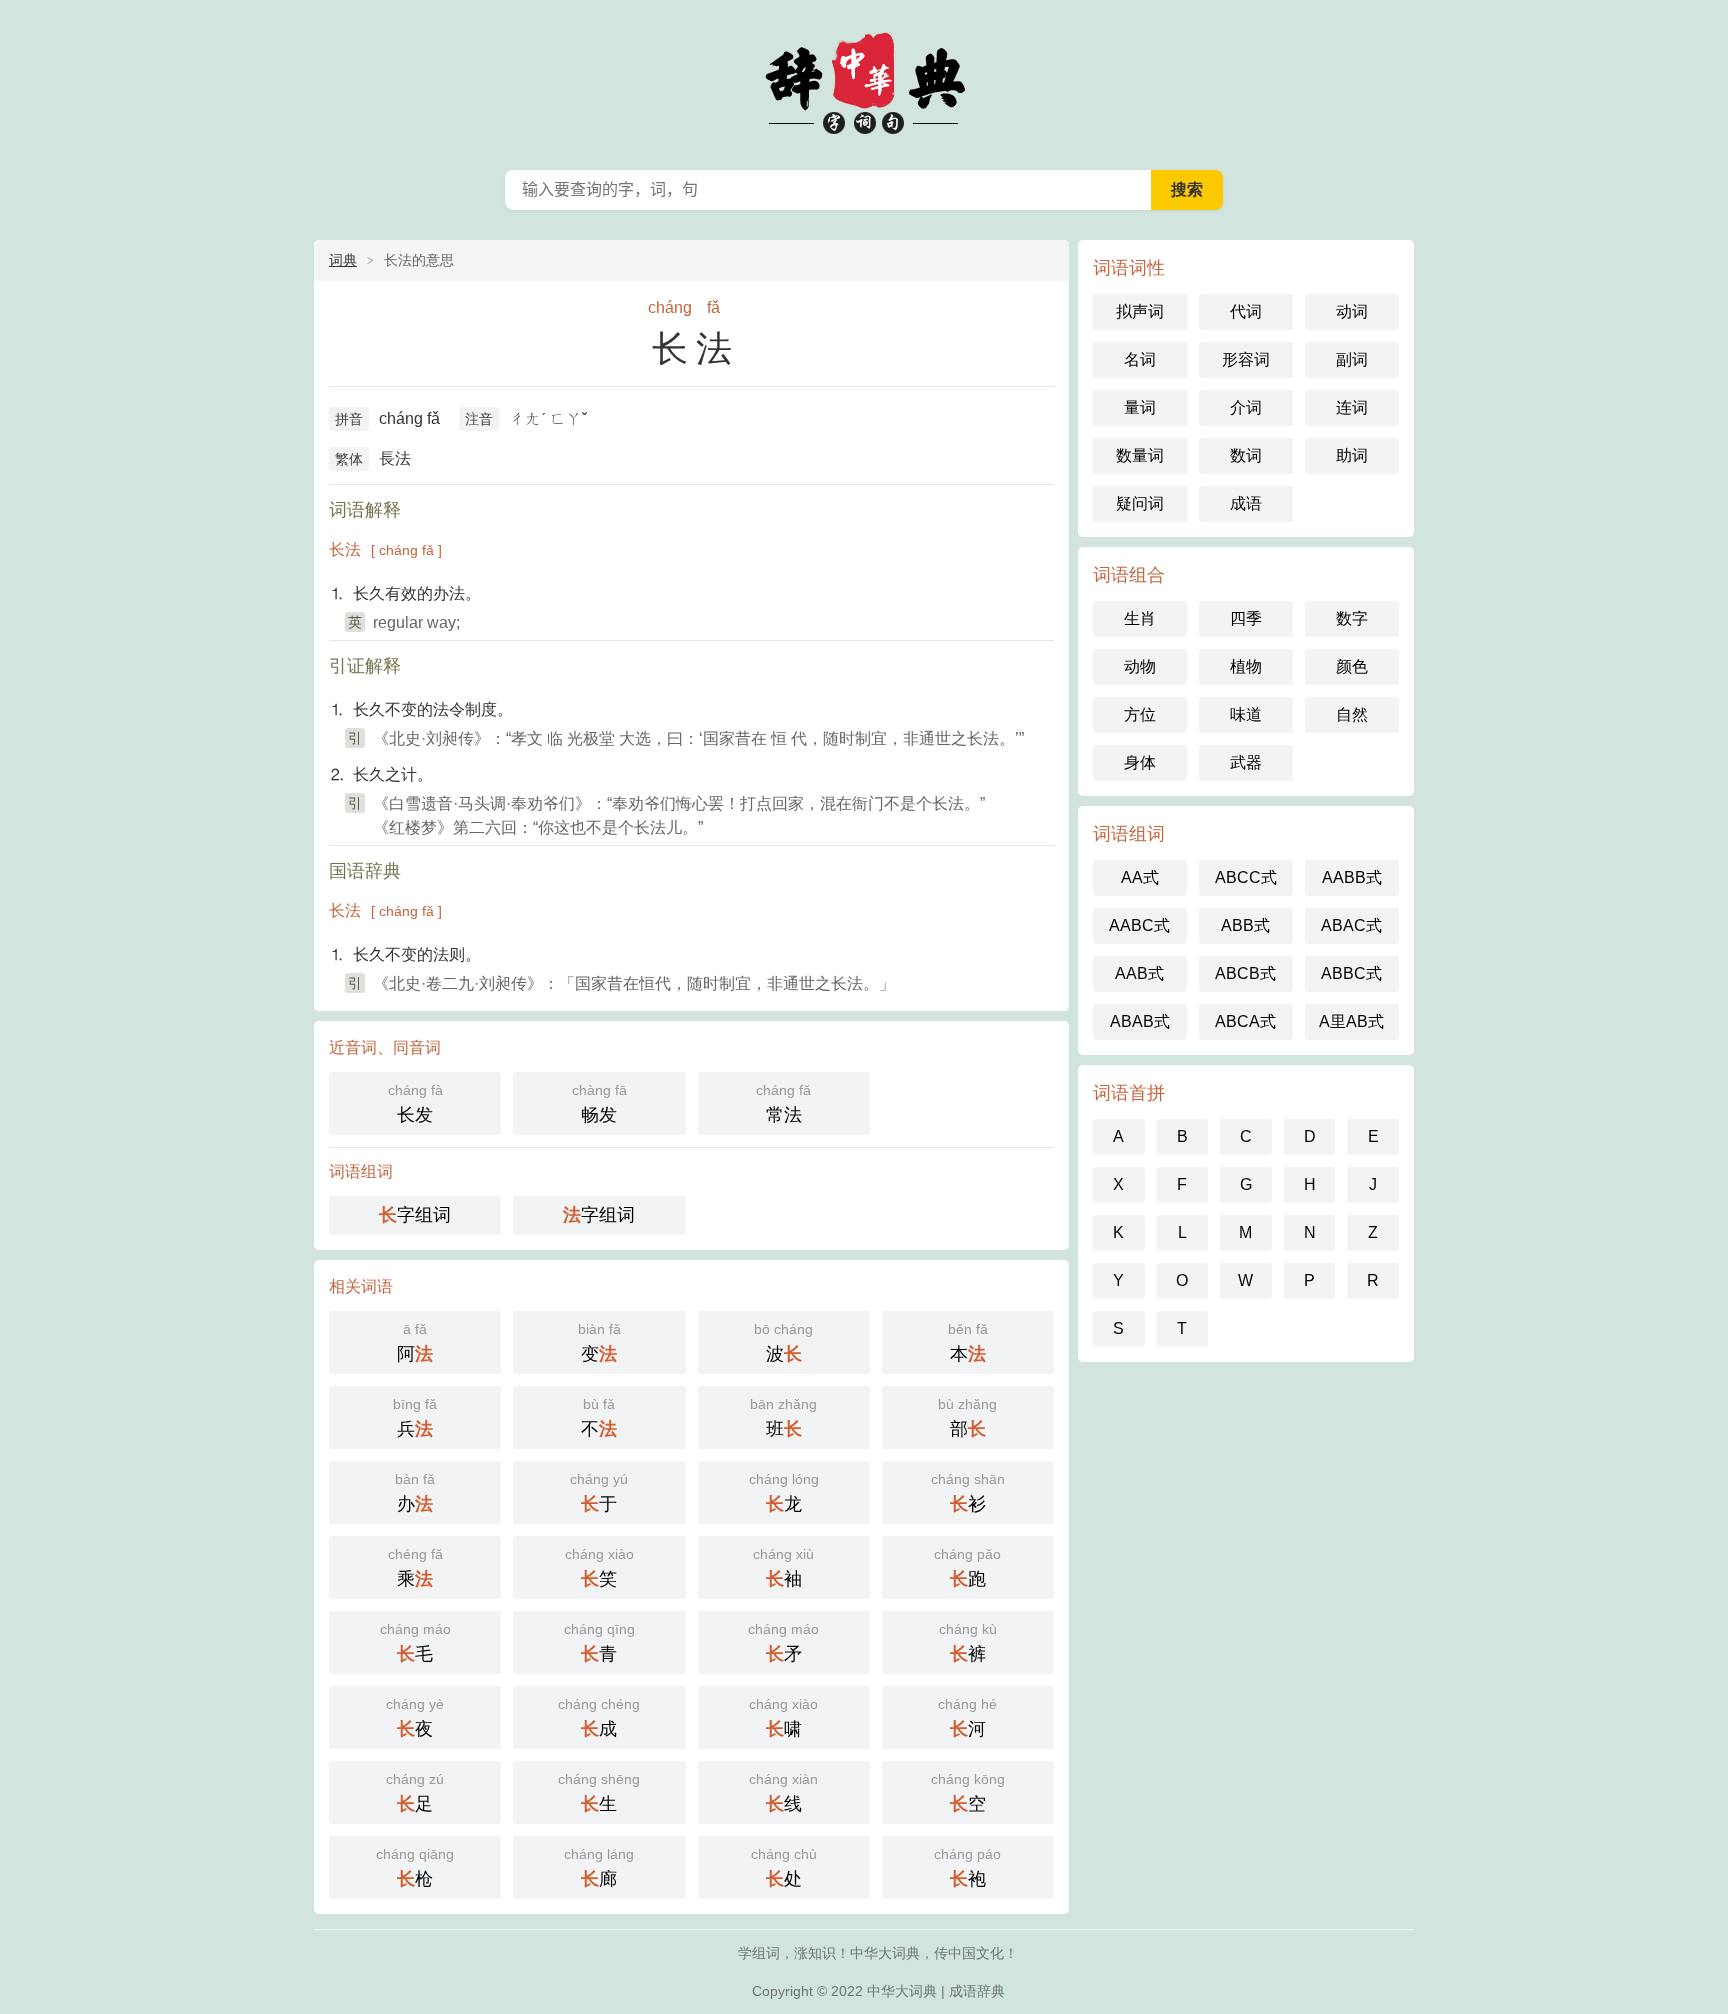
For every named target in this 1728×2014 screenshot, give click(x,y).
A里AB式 (1351, 1021)
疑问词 (1140, 503)
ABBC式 (1351, 973)
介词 (1246, 407)
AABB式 (1352, 877)
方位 (1140, 714)
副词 (1352, 359)
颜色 (1352, 666)
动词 (1352, 311)
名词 (1140, 359)
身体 (1140, 762)
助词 (1352, 455)
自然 (1352, 714)
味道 (1246, 714)
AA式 (1140, 877)
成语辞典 (977, 1991)
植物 (1246, 666)
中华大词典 (902, 1991)
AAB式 (1139, 973)
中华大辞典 (864, 80)
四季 (1246, 618)
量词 (1140, 407)
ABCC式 (1246, 877)
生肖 (1140, 618)
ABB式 (1245, 925)
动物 (1140, 666)
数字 (1352, 618)
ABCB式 (1245, 973)
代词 (1246, 311)
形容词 (1246, 359)
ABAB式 (1140, 1021)
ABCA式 (1245, 1021)
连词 (1352, 407)
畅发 (599, 1103)
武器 (1246, 762)
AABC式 (1139, 925)
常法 (783, 1103)
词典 (343, 260)
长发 (415, 1103)
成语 (1246, 503)
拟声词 (1140, 311)
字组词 (415, 1215)
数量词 (1140, 455)
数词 (1246, 455)
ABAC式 (1351, 925)
